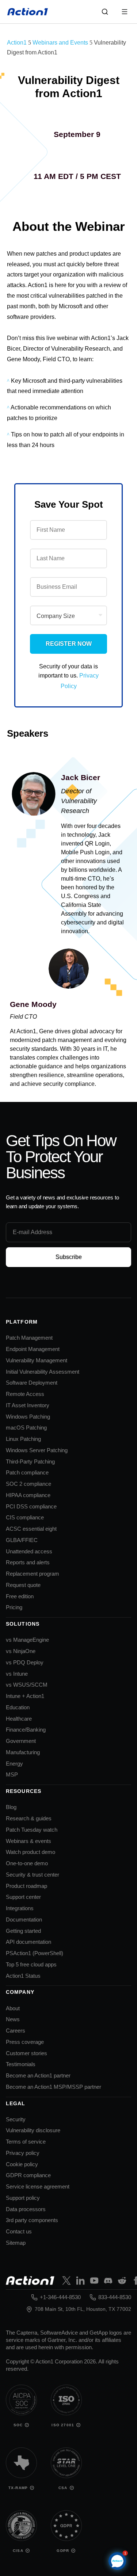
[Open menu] (125, 12)
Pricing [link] (14, 1607)
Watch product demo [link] (31, 1852)
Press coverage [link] (25, 2042)
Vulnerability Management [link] (37, 1360)
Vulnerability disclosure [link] (33, 2130)
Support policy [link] (23, 2198)
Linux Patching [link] (23, 1439)
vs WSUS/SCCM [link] (27, 1685)
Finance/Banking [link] (26, 1730)
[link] (28, 12)
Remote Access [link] (25, 1394)
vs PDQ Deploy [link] (25, 1662)
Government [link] (21, 1741)
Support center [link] (23, 1897)
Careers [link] (16, 2031)
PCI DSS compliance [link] (31, 1506)
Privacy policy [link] (23, 2153)
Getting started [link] (23, 1931)
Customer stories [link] (26, 2053)
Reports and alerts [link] (28, 1562)
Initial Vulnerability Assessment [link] (43, 1372)
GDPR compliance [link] (28, 2175)
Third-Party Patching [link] (30, 1461)
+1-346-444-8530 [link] (60, 2297)
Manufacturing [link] (23, 1752)
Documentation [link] (24, 1919)
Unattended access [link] (29, 1551)
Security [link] (16, 2119)
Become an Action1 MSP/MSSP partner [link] (54, 2087)
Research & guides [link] (29, 1818)
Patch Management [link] (29, 1338)
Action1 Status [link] (23, 1976)
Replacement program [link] (33, 1574)
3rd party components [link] (32, 2220)
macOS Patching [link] (26, 1428)
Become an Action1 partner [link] (38, 2075)
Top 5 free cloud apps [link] (31, 1964)
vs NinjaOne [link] (21, 1651)
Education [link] (18, 1707)
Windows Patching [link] (28, 1417)
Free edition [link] (20, 1596)
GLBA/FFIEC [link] (22, 1540)
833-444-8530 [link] (115, 2297)
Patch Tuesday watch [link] (32, 1830)
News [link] (13, 2019)
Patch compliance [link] (27, 1472)
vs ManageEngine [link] (27, 1640)
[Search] (105, 12)
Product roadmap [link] (26, 1886)
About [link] (13, 2008)
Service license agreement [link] (38, 2186)
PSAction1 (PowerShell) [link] (35, 1953)
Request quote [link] (23, 1585)
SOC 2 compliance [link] (28, 1484)
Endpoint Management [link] (33, 1349)
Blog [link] (11, 1807)
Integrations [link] (20, 1908)
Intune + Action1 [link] (25, 1696)
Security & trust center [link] (33, 1875)
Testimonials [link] (21, 2064)
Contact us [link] (19, 2231)
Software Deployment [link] (32, 1383)
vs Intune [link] (17, 1674)
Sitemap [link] (16, 2243)
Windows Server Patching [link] (37, 1450)
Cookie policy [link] (22, 2164)
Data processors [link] (26, 2209)
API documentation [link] (28, 1942)
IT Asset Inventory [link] (28, 1405)
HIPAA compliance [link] (28, 1495)
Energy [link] (14, 1764)
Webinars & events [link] (28, 1841)
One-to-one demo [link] (27, 1863)
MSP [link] (12, 1774)
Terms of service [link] (26, 2142)
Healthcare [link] (19, 1719)
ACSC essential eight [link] (31, 1529)
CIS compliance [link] (25, 1517)
